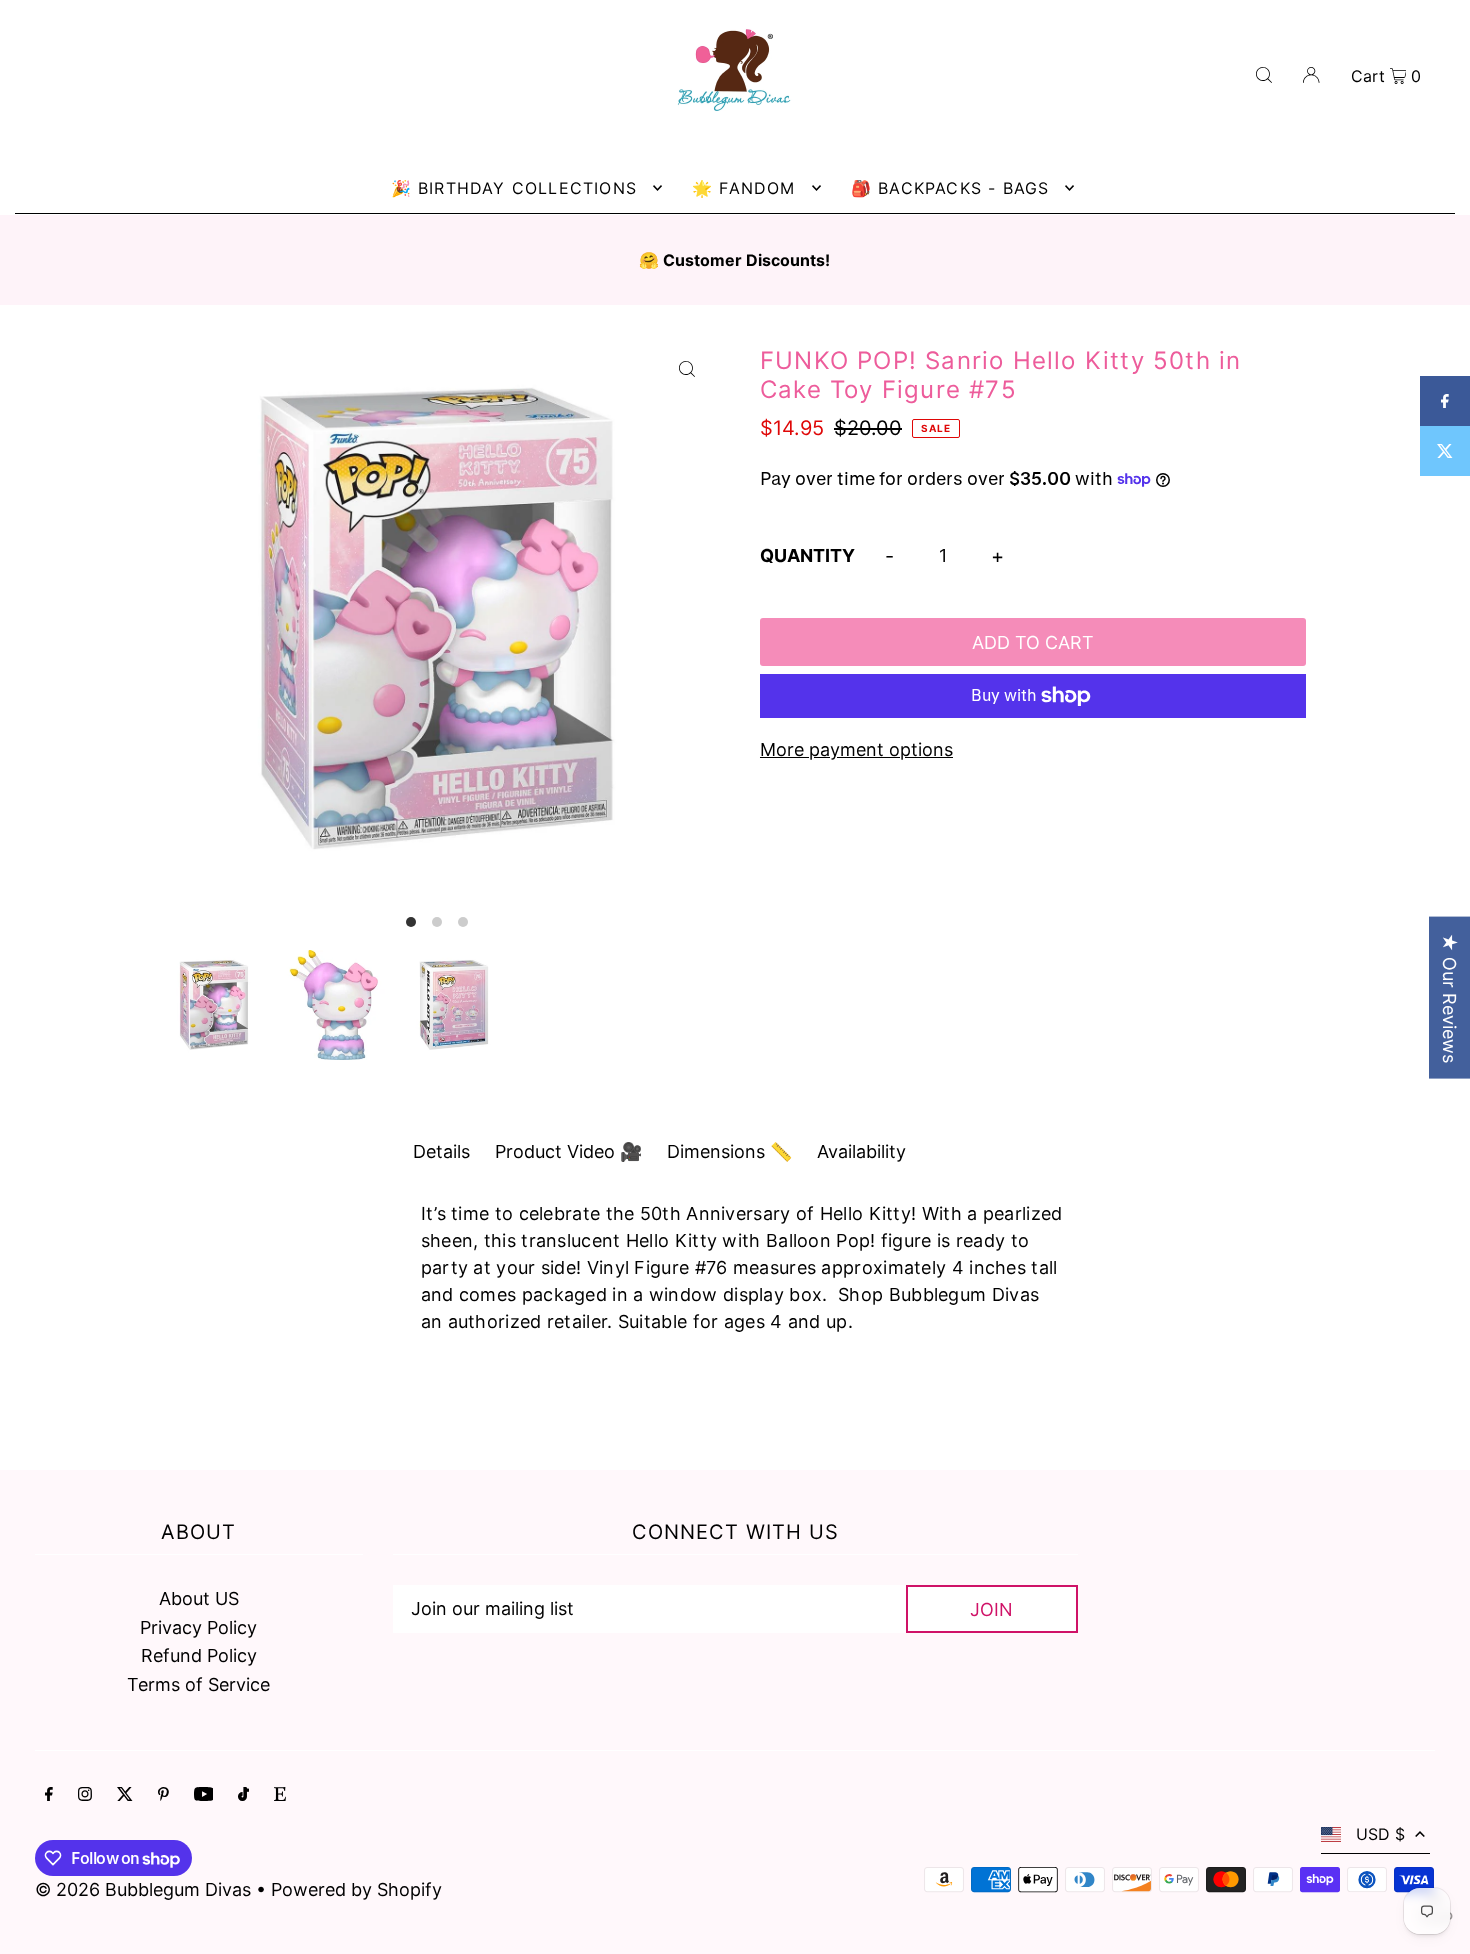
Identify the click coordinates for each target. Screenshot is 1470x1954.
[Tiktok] (243, 1795)
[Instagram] (85, 1795)
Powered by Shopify (356, 1889)
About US (199, 1598)
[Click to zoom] (687, 368)
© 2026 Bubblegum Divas (145, 1889)
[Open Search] (1264, 73)
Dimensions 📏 (729, 1151)
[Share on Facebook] (1445, 401)
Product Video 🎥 (568, 1151)
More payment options (856, 749)
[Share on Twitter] (1445, 451)
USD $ (1380, 1834)
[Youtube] (204, 1795)
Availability (861, 1151)
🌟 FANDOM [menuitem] (744, 188)
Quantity (807, 555)
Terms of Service (198, 1684)
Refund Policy (199, 1655)
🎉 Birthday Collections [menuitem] (514, 188)
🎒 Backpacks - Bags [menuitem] (950, 188)
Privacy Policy (198, 1627)
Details (441, 1151)
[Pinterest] (163, 1795)
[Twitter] (125, 1795)
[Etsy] (280, 1795)
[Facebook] (49, 1795)
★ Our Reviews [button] (1449, 998)
